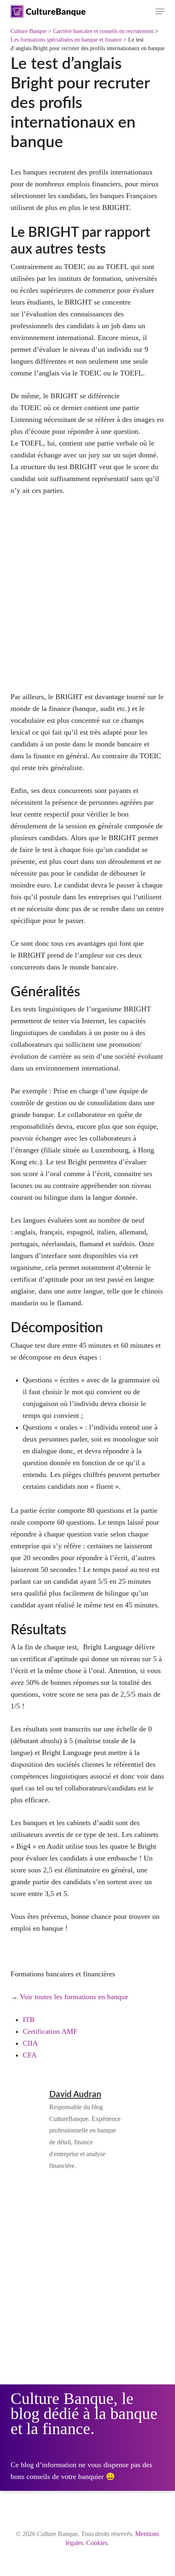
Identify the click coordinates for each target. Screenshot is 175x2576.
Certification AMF (50, 2031)
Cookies (97, 2543)
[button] (160, 11)
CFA (30, 2055)
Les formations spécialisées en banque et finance (66, 40)
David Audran (75, 2094)
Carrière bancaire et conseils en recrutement (103, 31)
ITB (29, 2020)
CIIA (30, 2043)
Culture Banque (28, 31)
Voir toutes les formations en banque (74, 1997)
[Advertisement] (87, 599)
